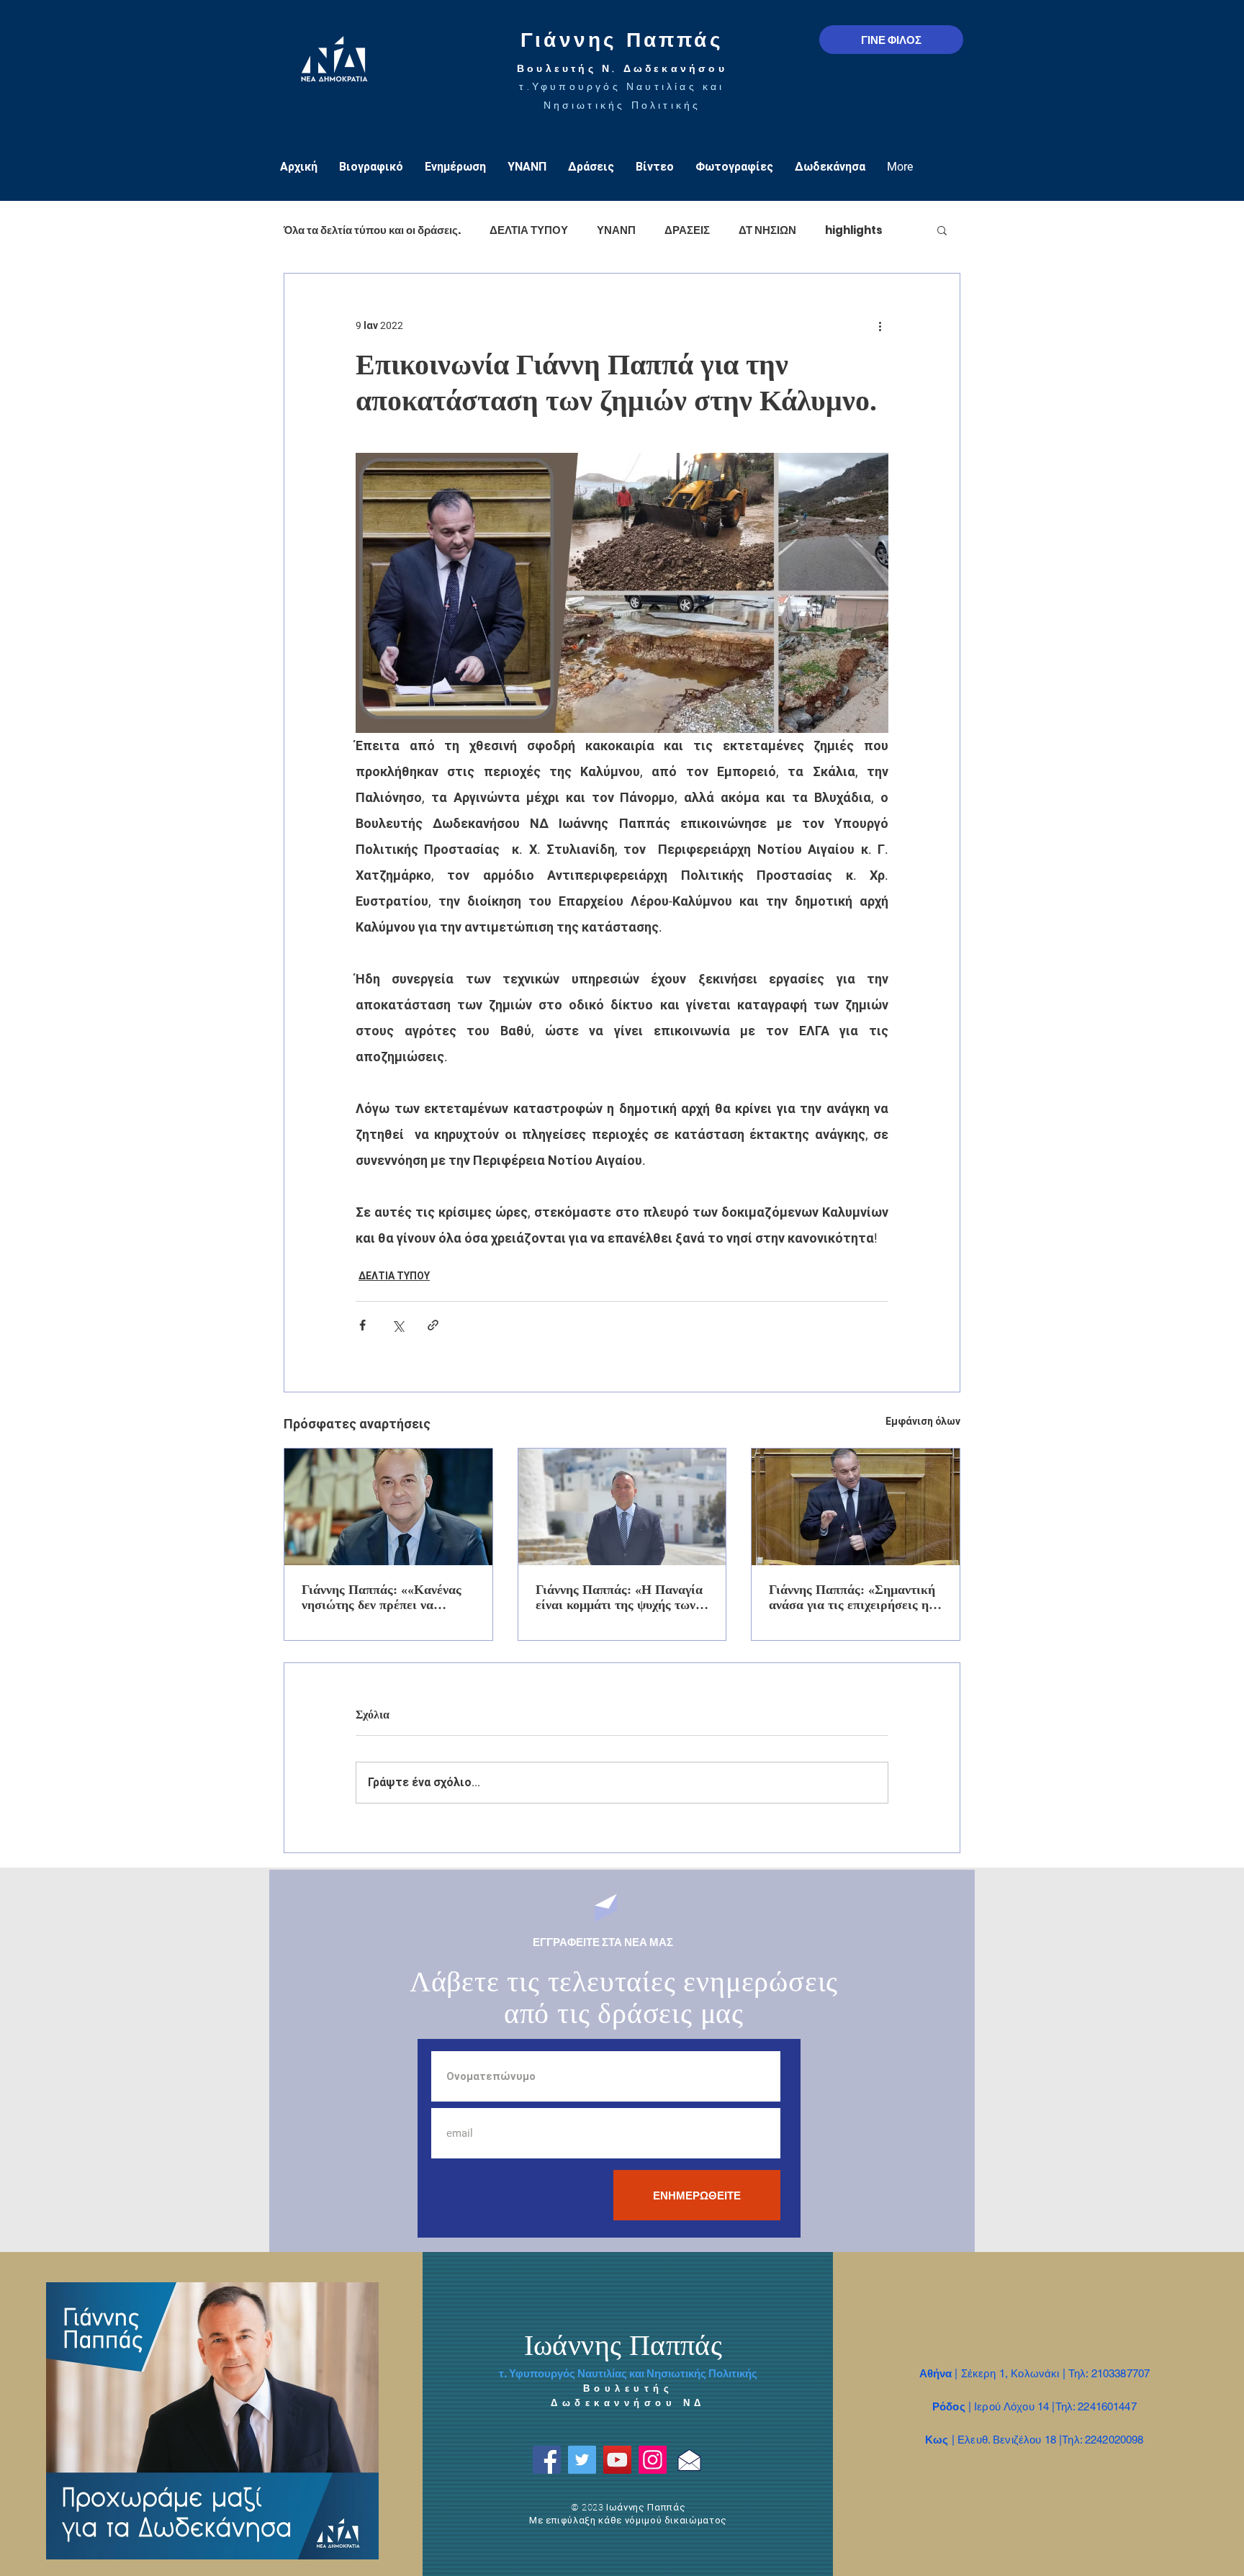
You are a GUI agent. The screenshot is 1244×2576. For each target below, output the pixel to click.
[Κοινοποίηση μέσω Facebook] (362, 1325)
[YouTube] (617, 2460)
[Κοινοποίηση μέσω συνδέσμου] (433, 1325)
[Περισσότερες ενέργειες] (880, 325)
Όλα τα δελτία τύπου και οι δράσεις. (372, 230)
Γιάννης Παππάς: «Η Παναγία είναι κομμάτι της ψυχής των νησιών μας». (619, 1598)
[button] (942, 230)
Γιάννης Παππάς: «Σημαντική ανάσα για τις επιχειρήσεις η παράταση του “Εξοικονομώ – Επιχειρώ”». (852, 1598)
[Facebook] (547, 2460)
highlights (854, 230)
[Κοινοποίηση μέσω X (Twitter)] (398, 1325)
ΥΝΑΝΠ (616, 230)
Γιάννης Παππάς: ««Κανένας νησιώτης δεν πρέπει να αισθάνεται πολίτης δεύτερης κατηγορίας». (383, 1598)
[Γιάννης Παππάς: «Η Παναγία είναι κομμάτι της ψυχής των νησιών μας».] (622, 1507)
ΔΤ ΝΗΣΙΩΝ (767, 230)
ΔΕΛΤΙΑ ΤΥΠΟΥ (529, 230)
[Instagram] (653, 2460)
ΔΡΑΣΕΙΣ (687, 230)
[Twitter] (582, 2460)
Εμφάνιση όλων (923, 1421)
